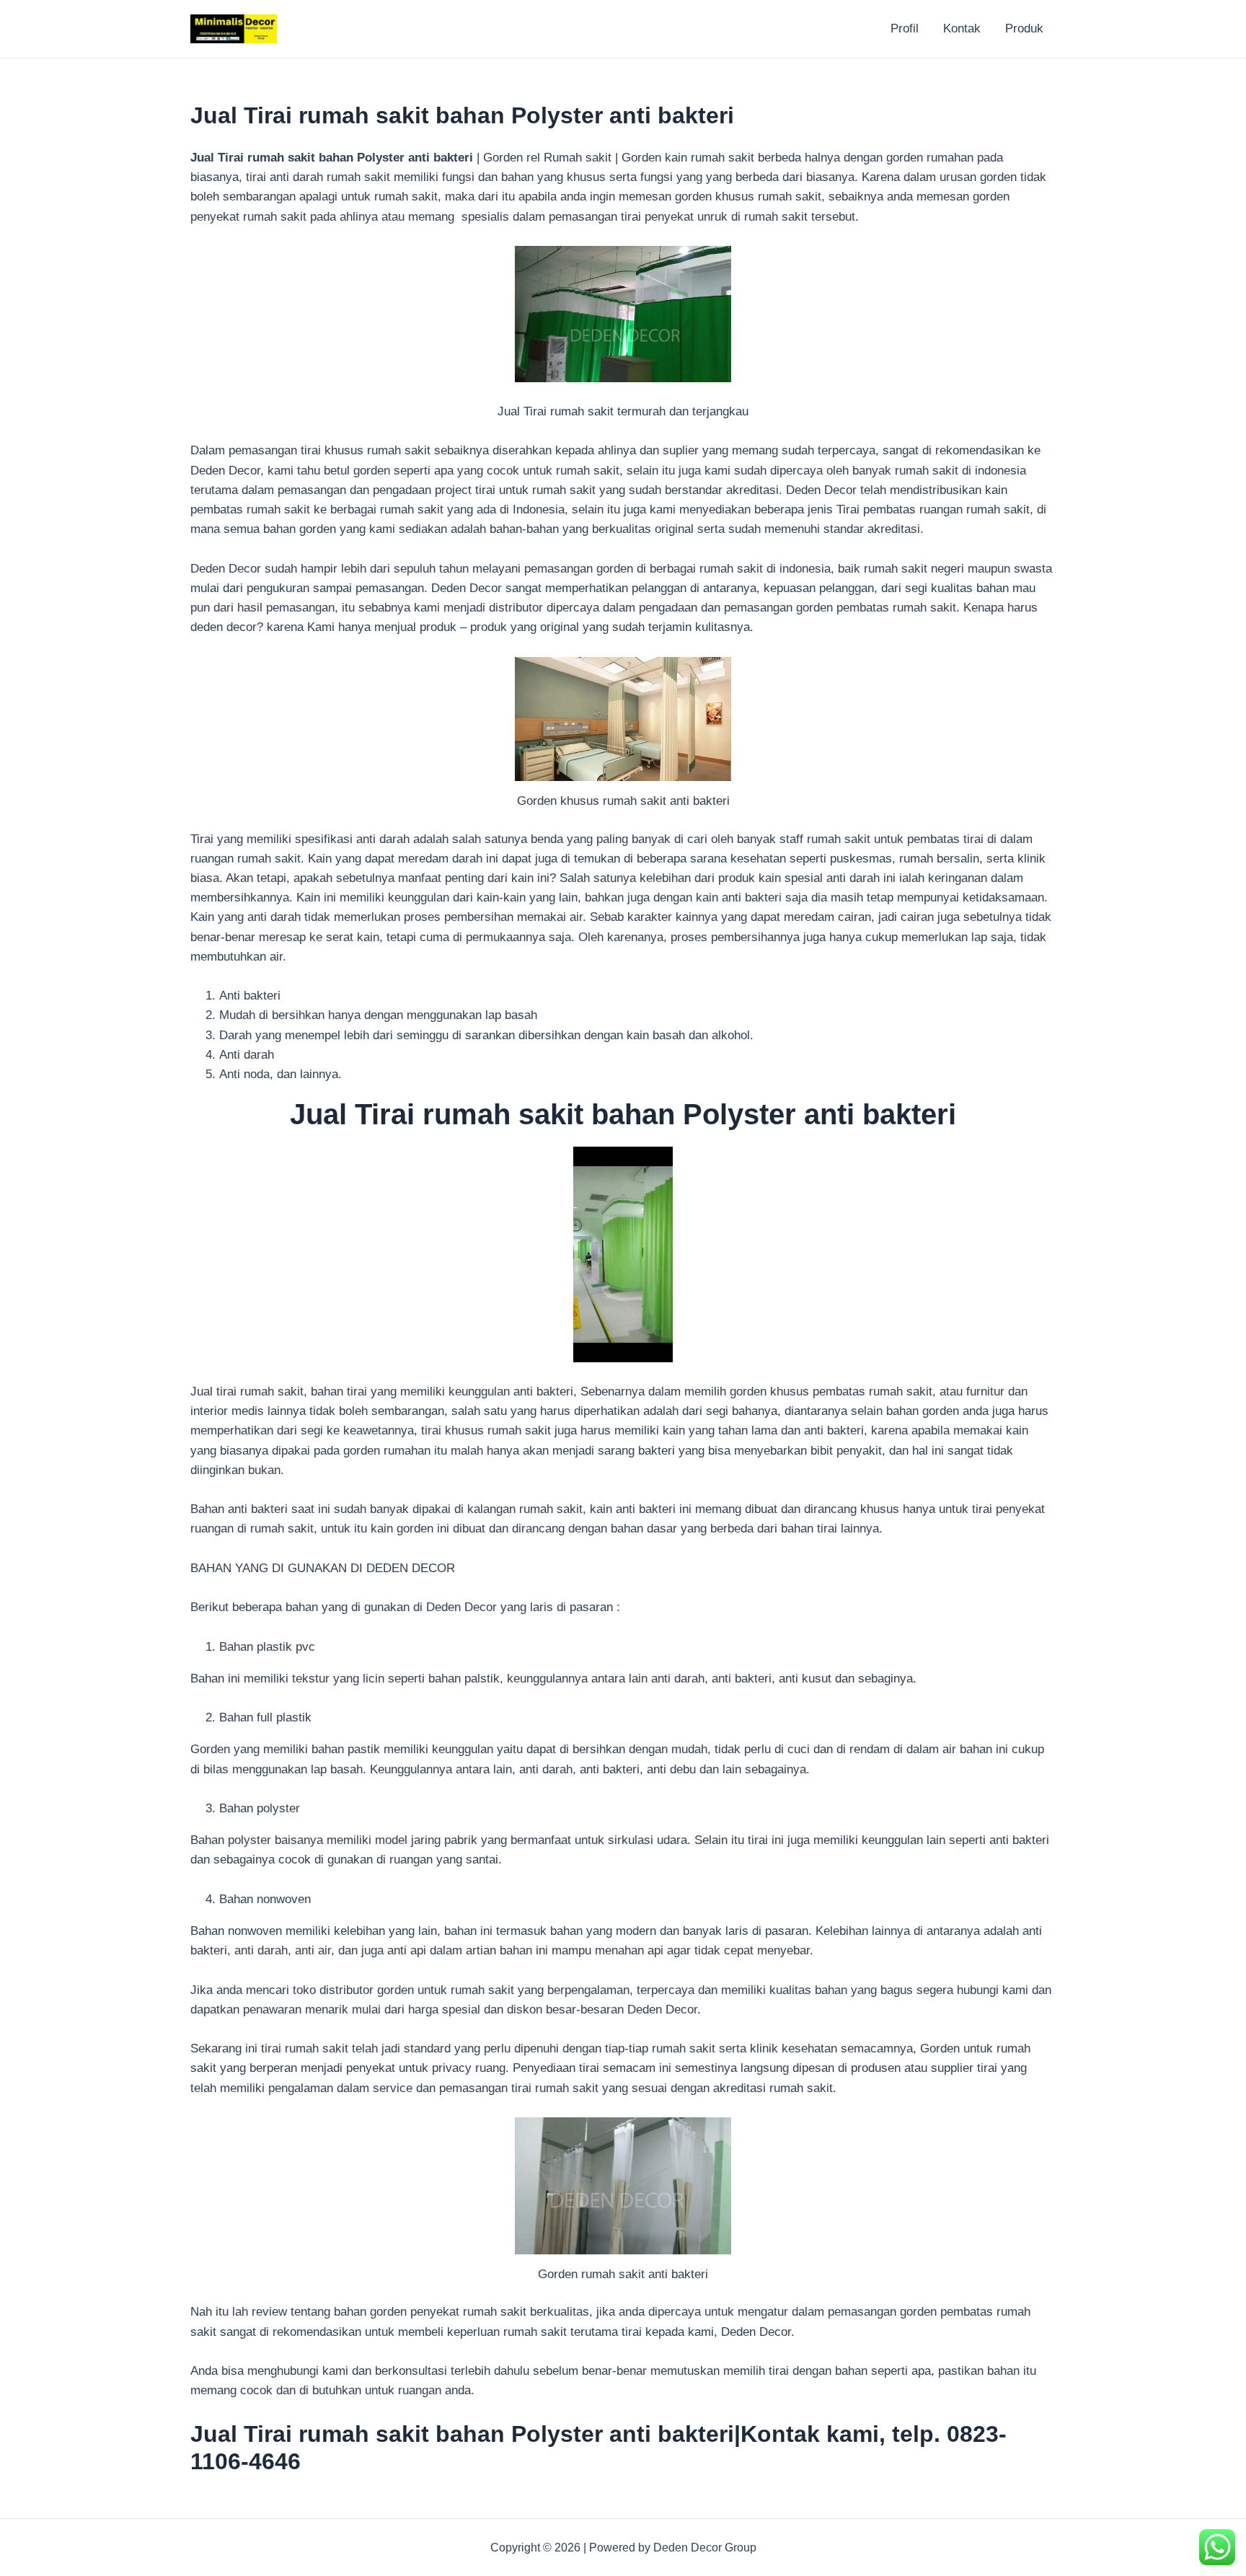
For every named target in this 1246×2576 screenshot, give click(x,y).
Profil (905, 28)
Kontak (962, 28)
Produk (1024, 28)
